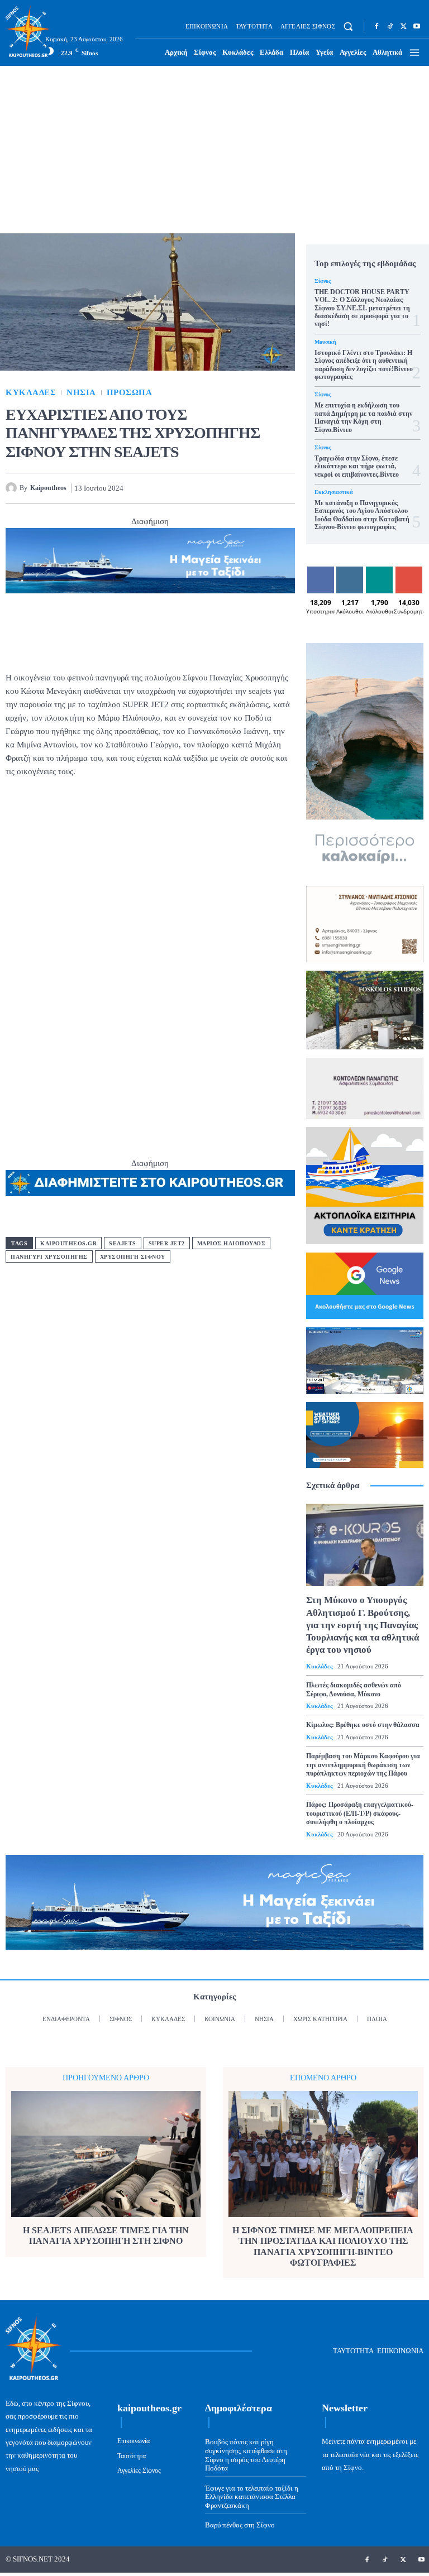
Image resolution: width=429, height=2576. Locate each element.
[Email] (258, 488)
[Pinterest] (207, 488)
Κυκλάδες (31, 393)
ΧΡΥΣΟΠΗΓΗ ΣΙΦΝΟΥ (133, 1257)
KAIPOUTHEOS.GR (68, 1243)
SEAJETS (123, 1243)
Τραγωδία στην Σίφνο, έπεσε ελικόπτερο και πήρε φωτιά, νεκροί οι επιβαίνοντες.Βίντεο (357, 466)
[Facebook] (376, 26)
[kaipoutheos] (13, 488)
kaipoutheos (48, 488)
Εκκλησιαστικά (334, 492)
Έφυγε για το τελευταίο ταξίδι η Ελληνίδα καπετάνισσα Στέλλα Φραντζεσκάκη (252, 2497)
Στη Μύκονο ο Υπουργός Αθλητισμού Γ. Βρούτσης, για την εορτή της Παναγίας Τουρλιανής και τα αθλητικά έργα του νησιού (363, 1625)
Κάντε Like (321, 575)
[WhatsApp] (232, 488)
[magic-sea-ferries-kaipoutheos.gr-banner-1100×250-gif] (150, 561)
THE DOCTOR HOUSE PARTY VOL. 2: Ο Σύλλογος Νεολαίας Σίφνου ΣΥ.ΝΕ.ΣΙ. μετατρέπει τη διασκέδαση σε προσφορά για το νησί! (362, 308)
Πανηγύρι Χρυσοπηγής (49, 1257)
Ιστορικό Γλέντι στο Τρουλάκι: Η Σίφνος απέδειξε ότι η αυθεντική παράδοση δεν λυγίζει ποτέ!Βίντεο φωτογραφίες (364, 365)
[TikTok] (390, 26)
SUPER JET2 (167, 1243)
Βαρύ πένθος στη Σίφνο (240, 2525)
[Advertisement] (214, 150)
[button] (348, 27)
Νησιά (81, 393)
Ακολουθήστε (358, 571)
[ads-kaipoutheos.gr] (150, 1183)
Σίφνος (323, 281)
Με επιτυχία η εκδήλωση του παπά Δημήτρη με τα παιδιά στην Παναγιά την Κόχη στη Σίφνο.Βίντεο (363, 417)
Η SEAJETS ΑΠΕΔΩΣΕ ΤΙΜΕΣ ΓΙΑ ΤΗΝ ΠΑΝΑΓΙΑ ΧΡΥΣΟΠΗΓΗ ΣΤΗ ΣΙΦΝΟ (106, 2236)
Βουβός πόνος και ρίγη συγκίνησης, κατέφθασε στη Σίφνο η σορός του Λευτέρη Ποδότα (246, 2455)
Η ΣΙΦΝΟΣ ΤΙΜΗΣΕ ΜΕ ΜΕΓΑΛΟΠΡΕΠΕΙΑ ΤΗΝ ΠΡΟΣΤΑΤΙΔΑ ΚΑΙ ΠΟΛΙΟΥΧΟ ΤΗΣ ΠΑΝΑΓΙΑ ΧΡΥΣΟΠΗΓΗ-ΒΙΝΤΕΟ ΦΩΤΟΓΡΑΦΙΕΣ (323, 2246)
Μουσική (325, 342)
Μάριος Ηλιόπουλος (232, 1243)
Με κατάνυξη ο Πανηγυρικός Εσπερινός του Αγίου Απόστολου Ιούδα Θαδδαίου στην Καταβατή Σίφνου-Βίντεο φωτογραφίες (362, 515)
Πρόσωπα (130, 393)
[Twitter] (403, 26)
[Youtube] (417, 26)
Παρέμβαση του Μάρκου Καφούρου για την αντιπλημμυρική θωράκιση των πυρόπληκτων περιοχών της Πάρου (363, 1765)
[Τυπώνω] (284, 488)
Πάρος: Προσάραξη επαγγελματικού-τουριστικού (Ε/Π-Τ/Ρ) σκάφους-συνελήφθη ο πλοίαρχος (360, 1813)
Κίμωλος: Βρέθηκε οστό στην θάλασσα (363, 1725)
